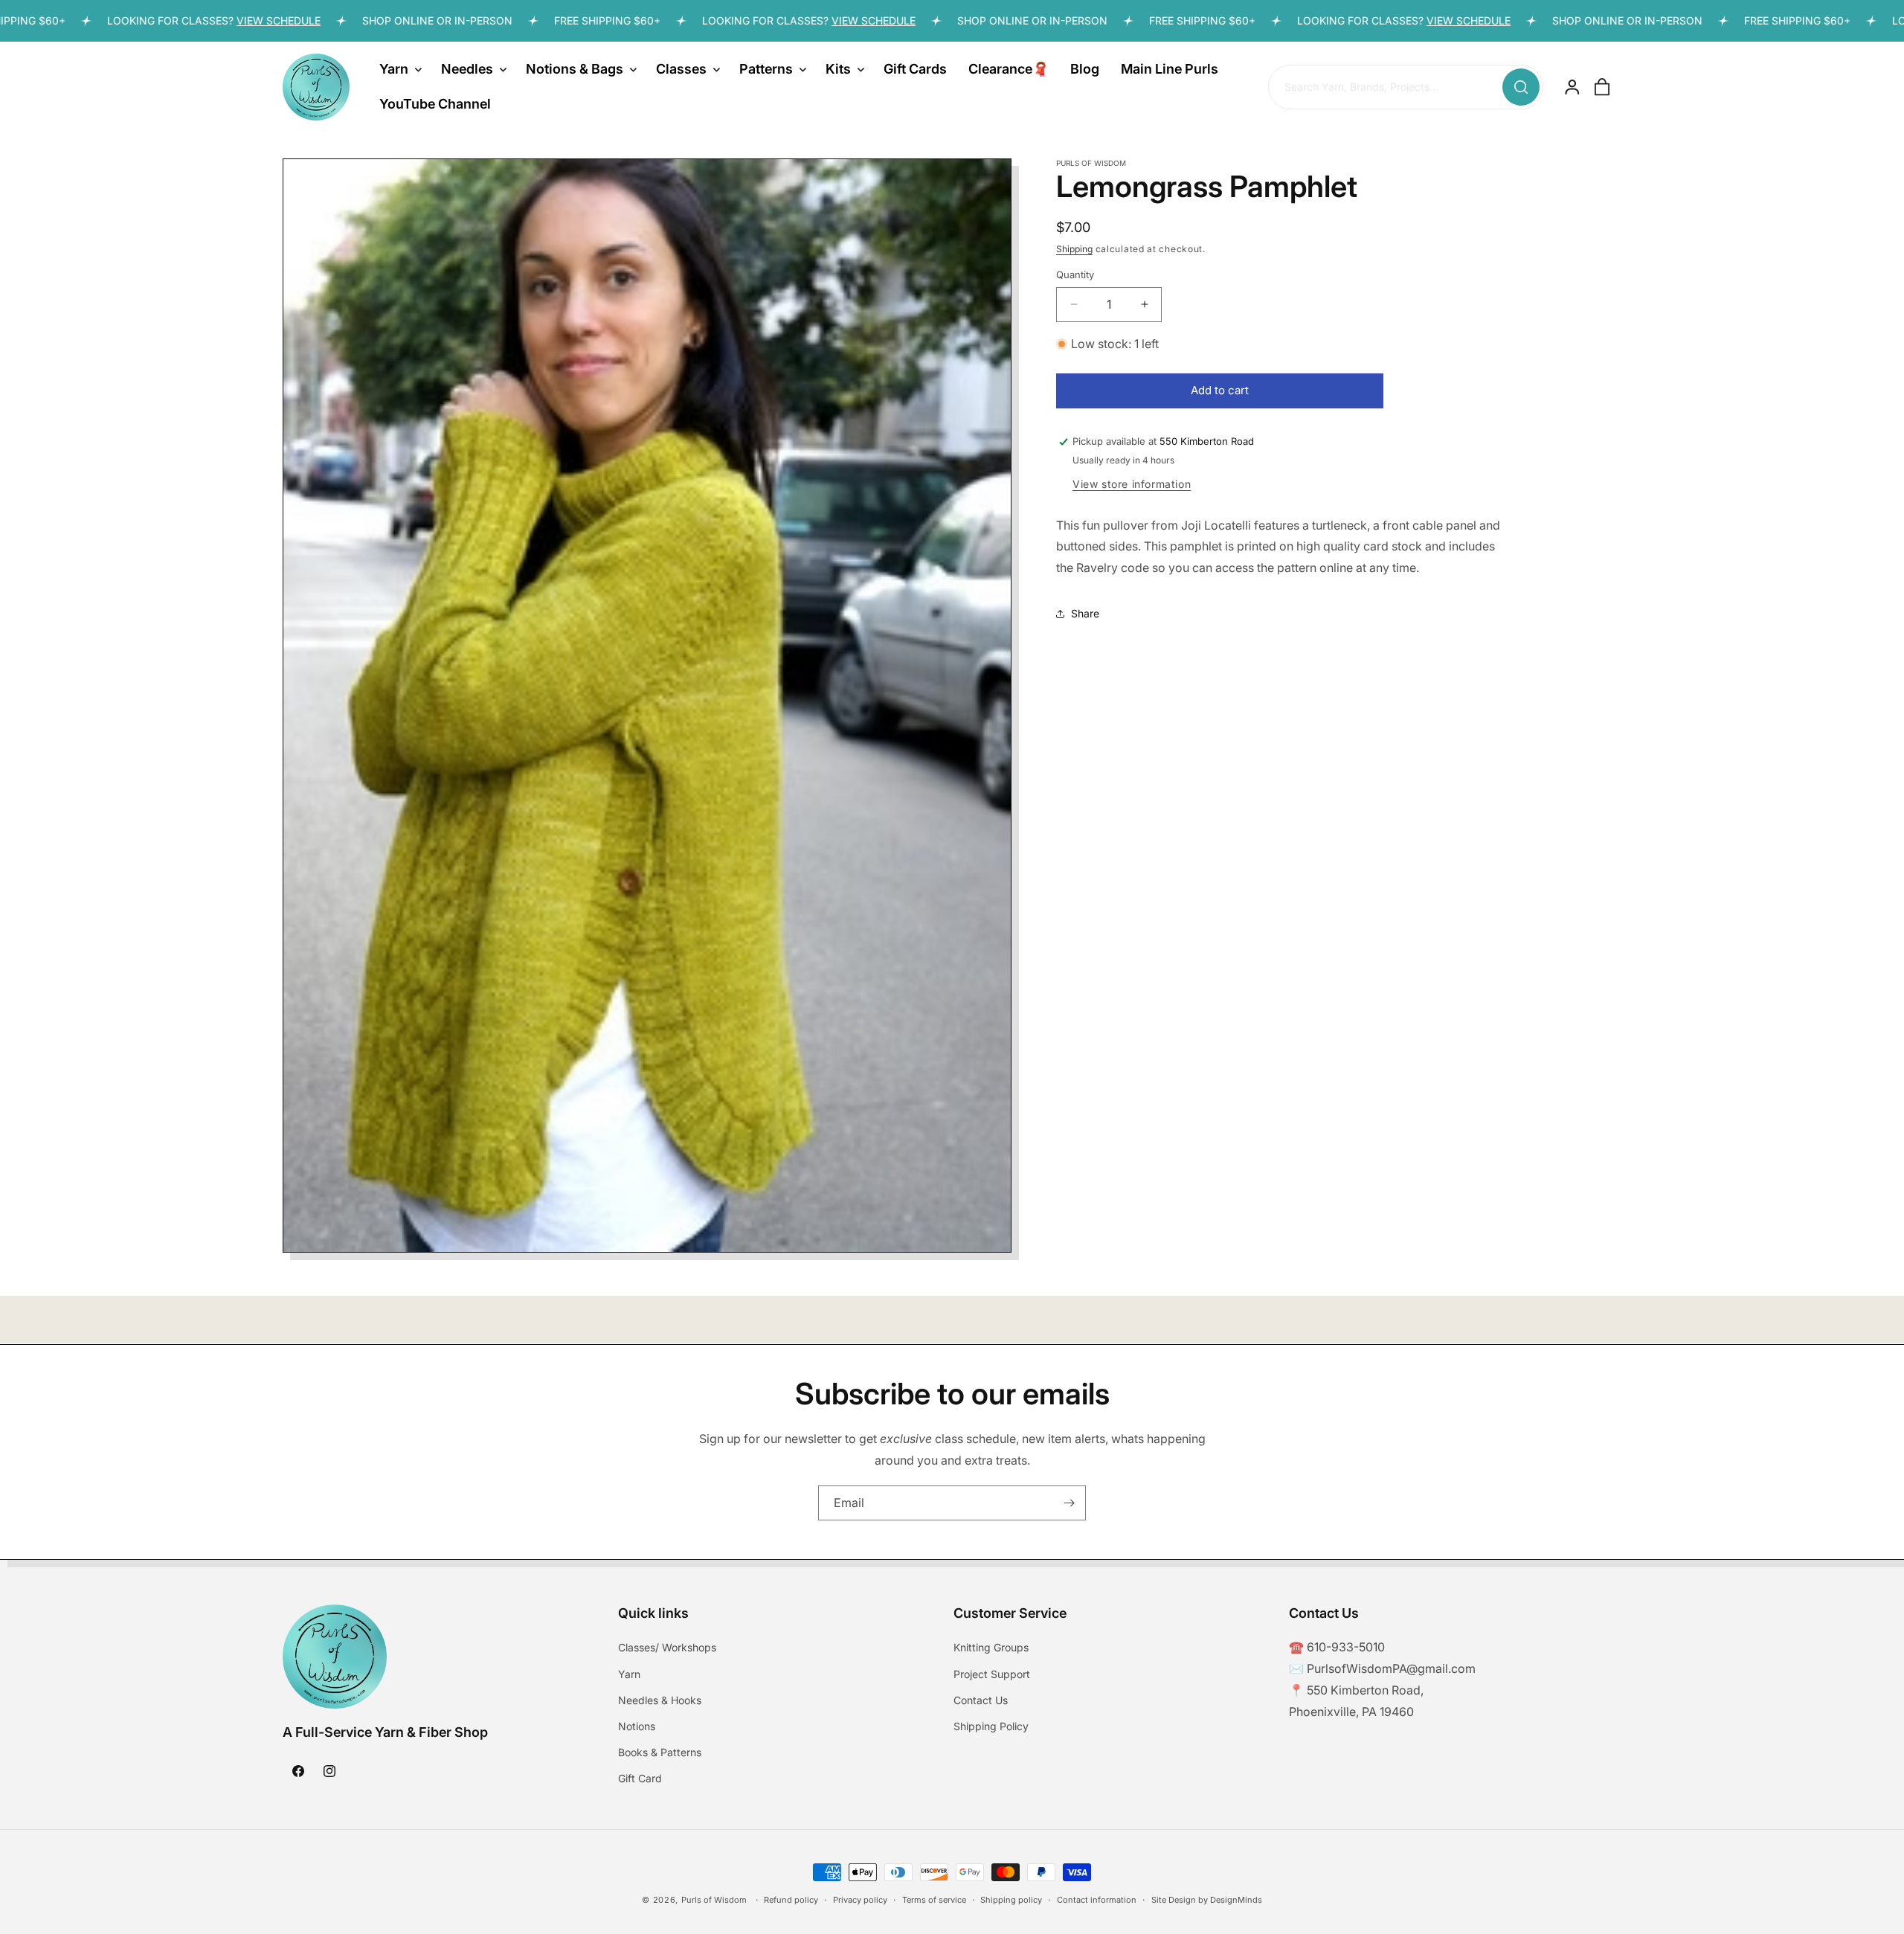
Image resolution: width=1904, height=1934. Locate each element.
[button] (399, 69)
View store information (1132, 484)
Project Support (992, 1674)
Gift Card (640, 1778)
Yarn (629, 1674)
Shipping (1074, 249)
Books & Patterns (660, 1752)
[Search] (1521, 87)
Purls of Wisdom (714, 1900)
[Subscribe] (1069, 1503)
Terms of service (934, 1899)
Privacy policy (860, 1899)
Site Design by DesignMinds (1207, 1899)
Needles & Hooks (660, 1700)
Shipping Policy (991, 1726)
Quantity (1075, 274)
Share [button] (1085, 613)
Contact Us (981, 1700)
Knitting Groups (991, 1647)
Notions (637, 1726)
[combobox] (1406, 88)
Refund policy (791, 1899)
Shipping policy (1011, 1899)
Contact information (1097, 1899)
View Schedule (214, 20)
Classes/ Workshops (667, 1647)
